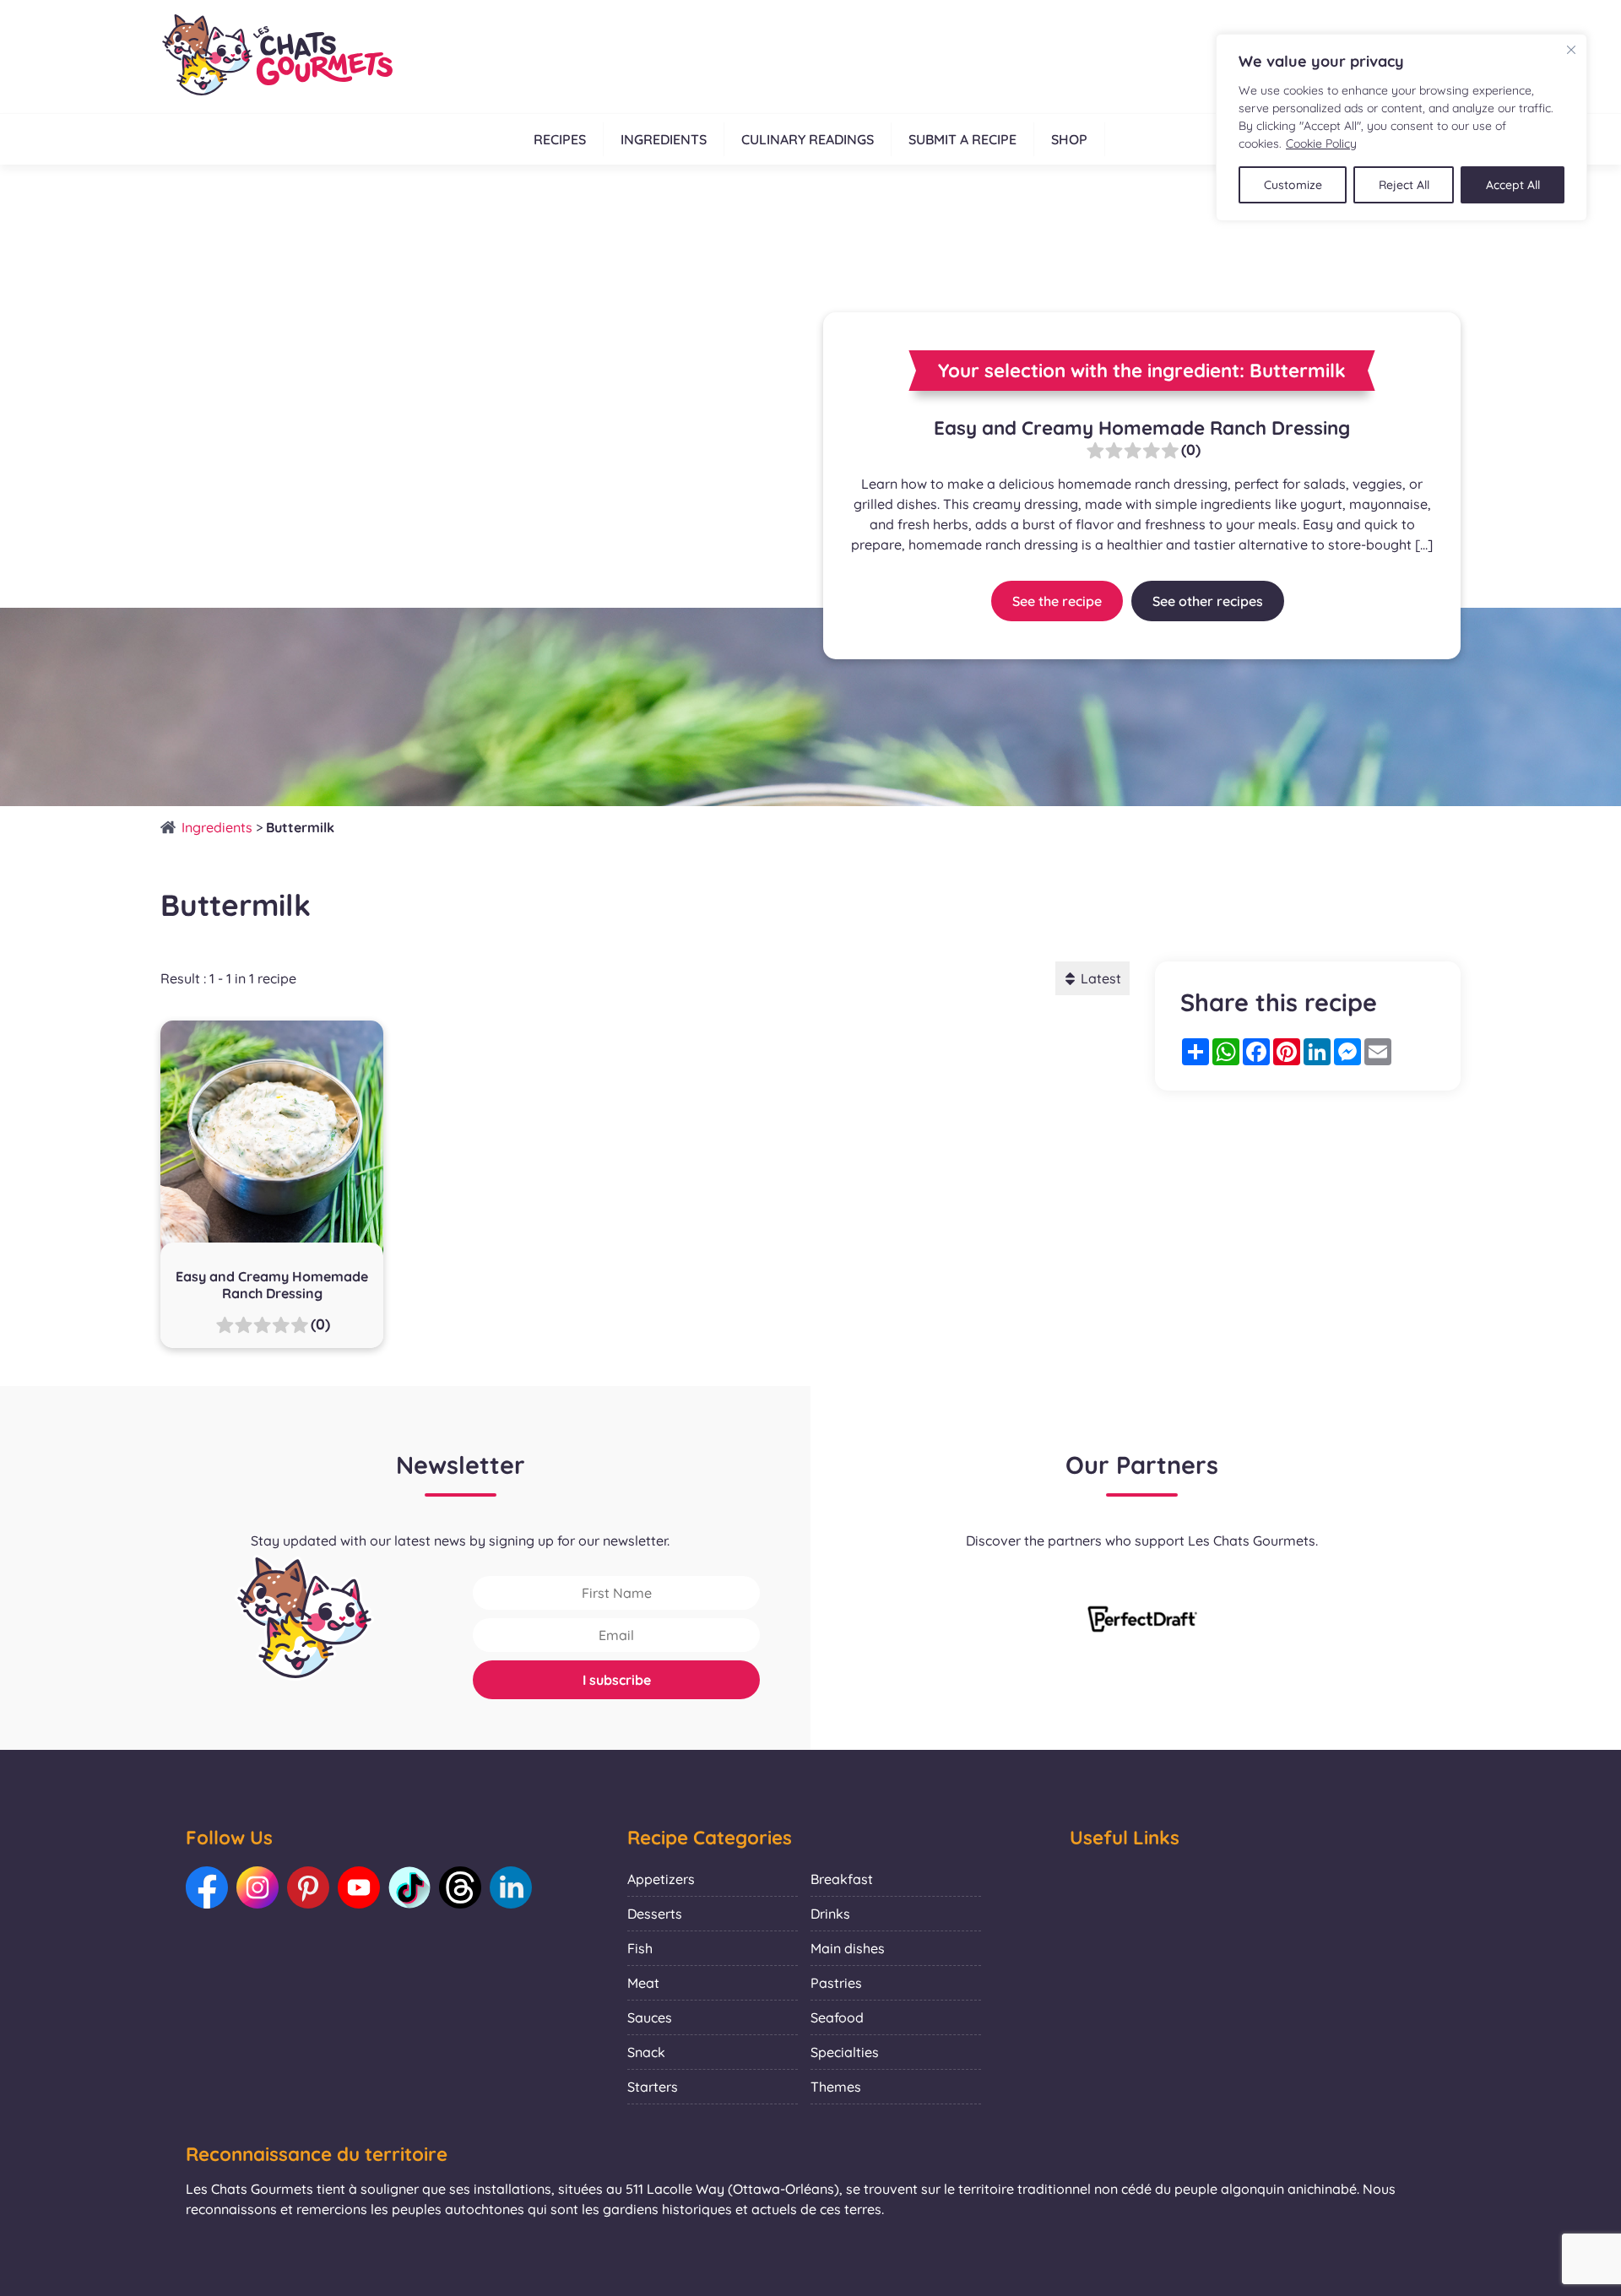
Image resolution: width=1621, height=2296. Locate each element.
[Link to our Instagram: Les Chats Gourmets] (258, 1887)
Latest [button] (1101, 978)
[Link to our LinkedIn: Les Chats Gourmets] (511, 1887)
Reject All (1404, 185)
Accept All (1513, 185)
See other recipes (1208, 601)
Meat (643, 1983)
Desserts (655, 1914)
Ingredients (664, 139)
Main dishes (848, 1948)
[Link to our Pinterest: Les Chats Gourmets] (308, 1887)
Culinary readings (808, 139)
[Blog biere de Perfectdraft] (1142, 1621)
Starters (653, 2087)
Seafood (837, 2017)
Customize (1293, 185)
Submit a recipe (962, 139)
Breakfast (842, 1879)
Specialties (845, 2052)
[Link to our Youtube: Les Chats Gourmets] (359, 1887)
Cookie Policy (1321, 143)
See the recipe (1057, 601)
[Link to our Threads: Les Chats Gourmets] (460, 1887)
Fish (640, 1948)
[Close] (1571, 50)
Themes (836, 2087)
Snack (646, 2052)
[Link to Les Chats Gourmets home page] (276, 57)
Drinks (830, 1914)
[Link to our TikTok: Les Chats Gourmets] (409, 1887)
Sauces (650, 2017)
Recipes (560, 139)
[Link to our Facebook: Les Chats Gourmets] (207, 1887)
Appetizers (661, 1879)
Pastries (836, 1983)
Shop (1069, 139)
